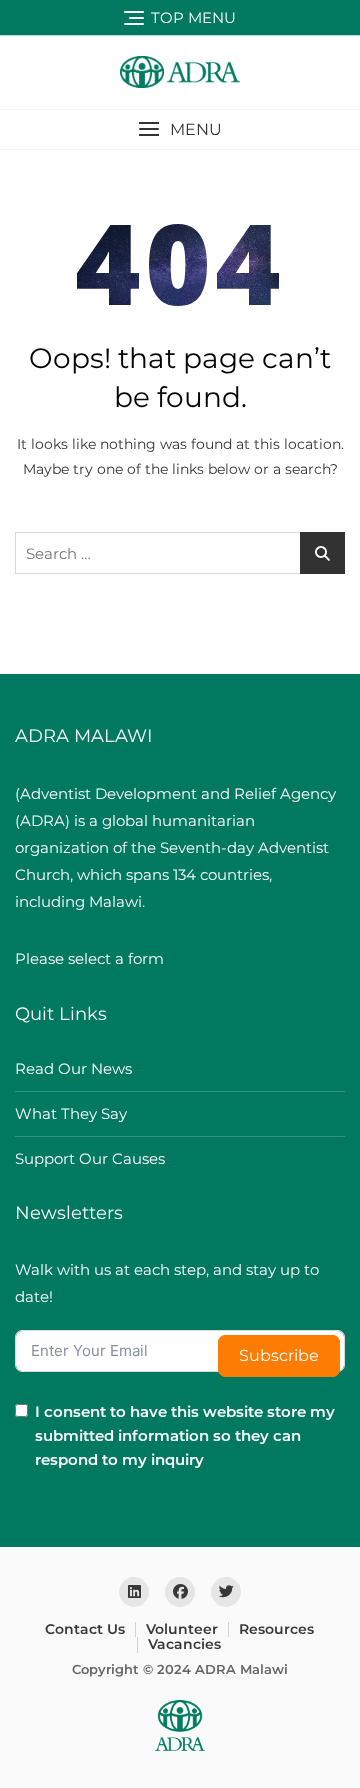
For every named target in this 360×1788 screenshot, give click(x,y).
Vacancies (184, 1644)
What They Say (71, 1113)
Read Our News (73, 1068)
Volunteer (182, 1629)
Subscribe (279, 1355)
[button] (180, 129)
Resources (276, 1629)
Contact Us (85, 1629)
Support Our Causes (90, 1158)
